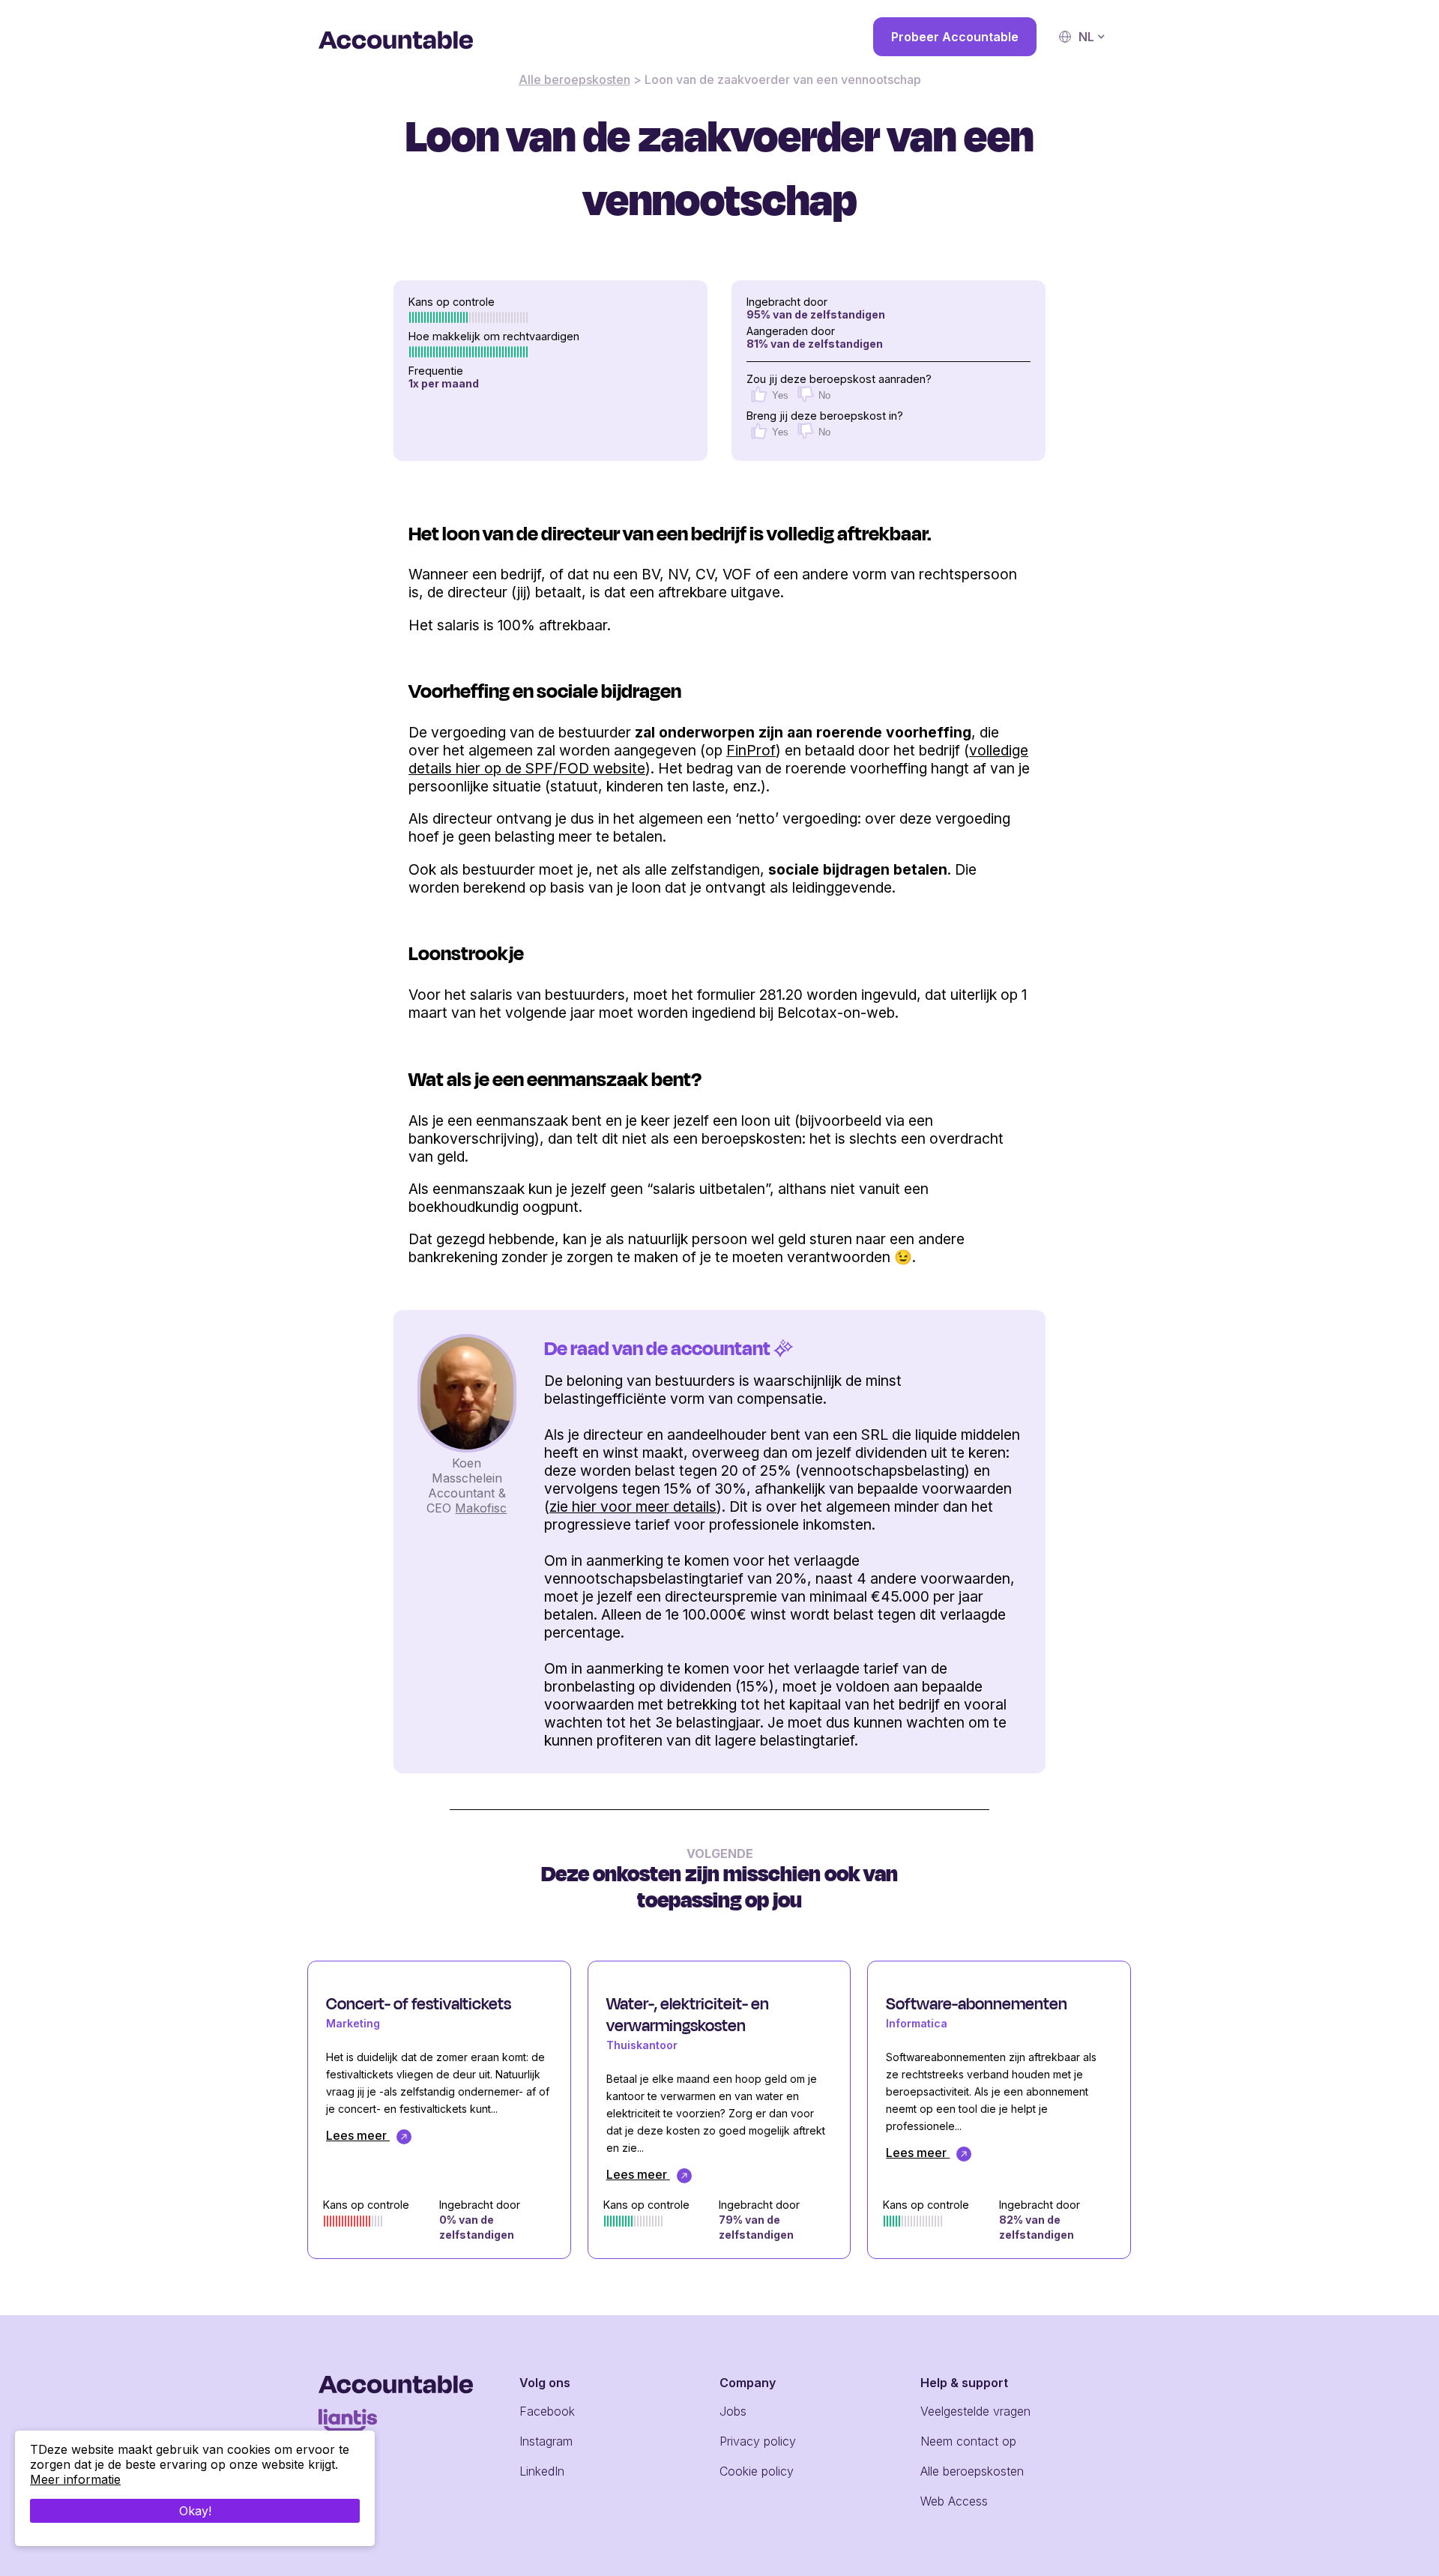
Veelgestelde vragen (975, 2411)
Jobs (733, 2411)
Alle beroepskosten (574, 79)
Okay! (195, 2511)
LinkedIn (542, 2471)
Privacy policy (758, 2441)
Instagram (546, 2441)
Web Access (954, 2501)
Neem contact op (968, 2441)
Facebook (547, 2411)
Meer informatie (75, 2479)
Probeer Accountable (955, 37)
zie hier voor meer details (633, 1506)
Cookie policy (757, 2471)
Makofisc (481, 1508)
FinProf (751, 750)
